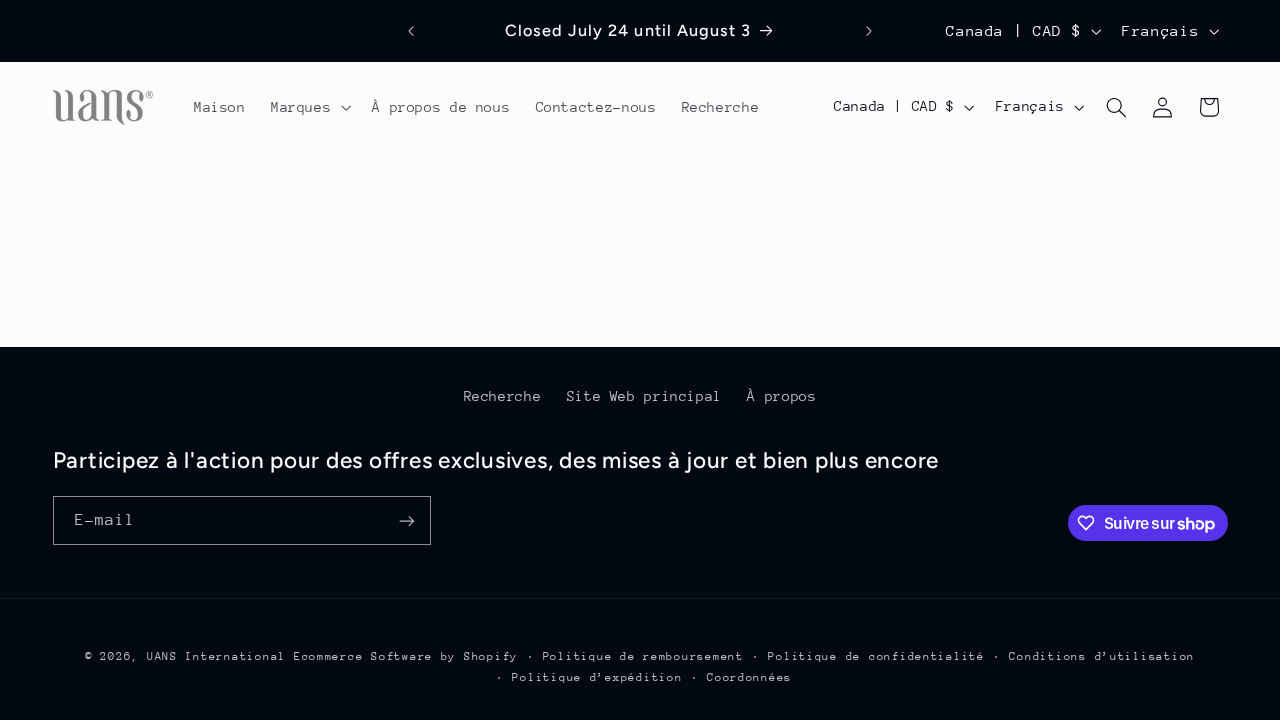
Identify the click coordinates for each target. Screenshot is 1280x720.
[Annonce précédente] (411, 31)
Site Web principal (644, 396)
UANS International (216, 656)
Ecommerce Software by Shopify (406, 656)
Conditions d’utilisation (1102, 656)
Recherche (503, 396)
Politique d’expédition (597, 677)
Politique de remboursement (643, 656)
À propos (781, 396)
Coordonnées (749, 677)
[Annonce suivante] (869, 31)
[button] (308, 107)
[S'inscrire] (406, 520)
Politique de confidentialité (876, 656)
